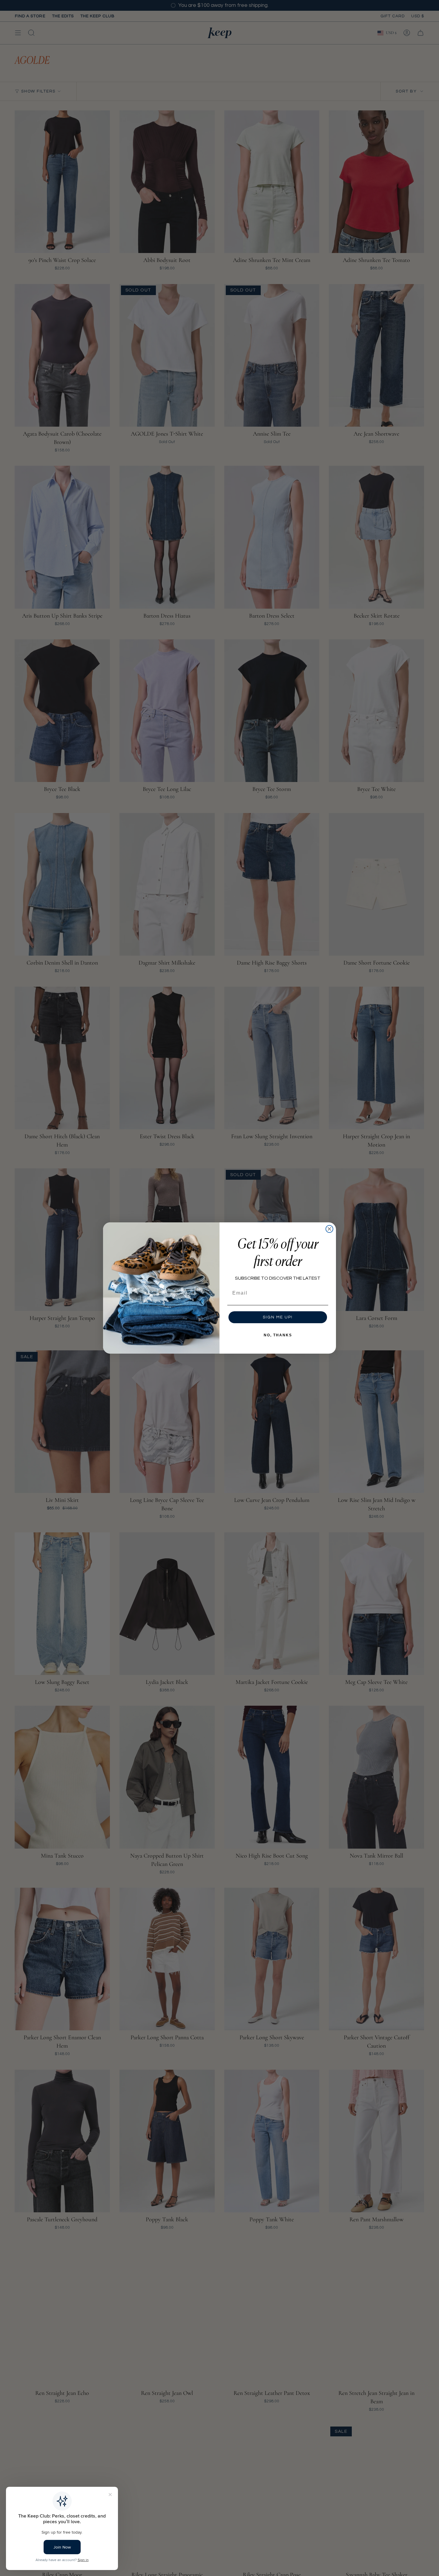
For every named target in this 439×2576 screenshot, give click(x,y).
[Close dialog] (329, 1229)
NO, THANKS (278, 1335)
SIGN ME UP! (278, 1317)
